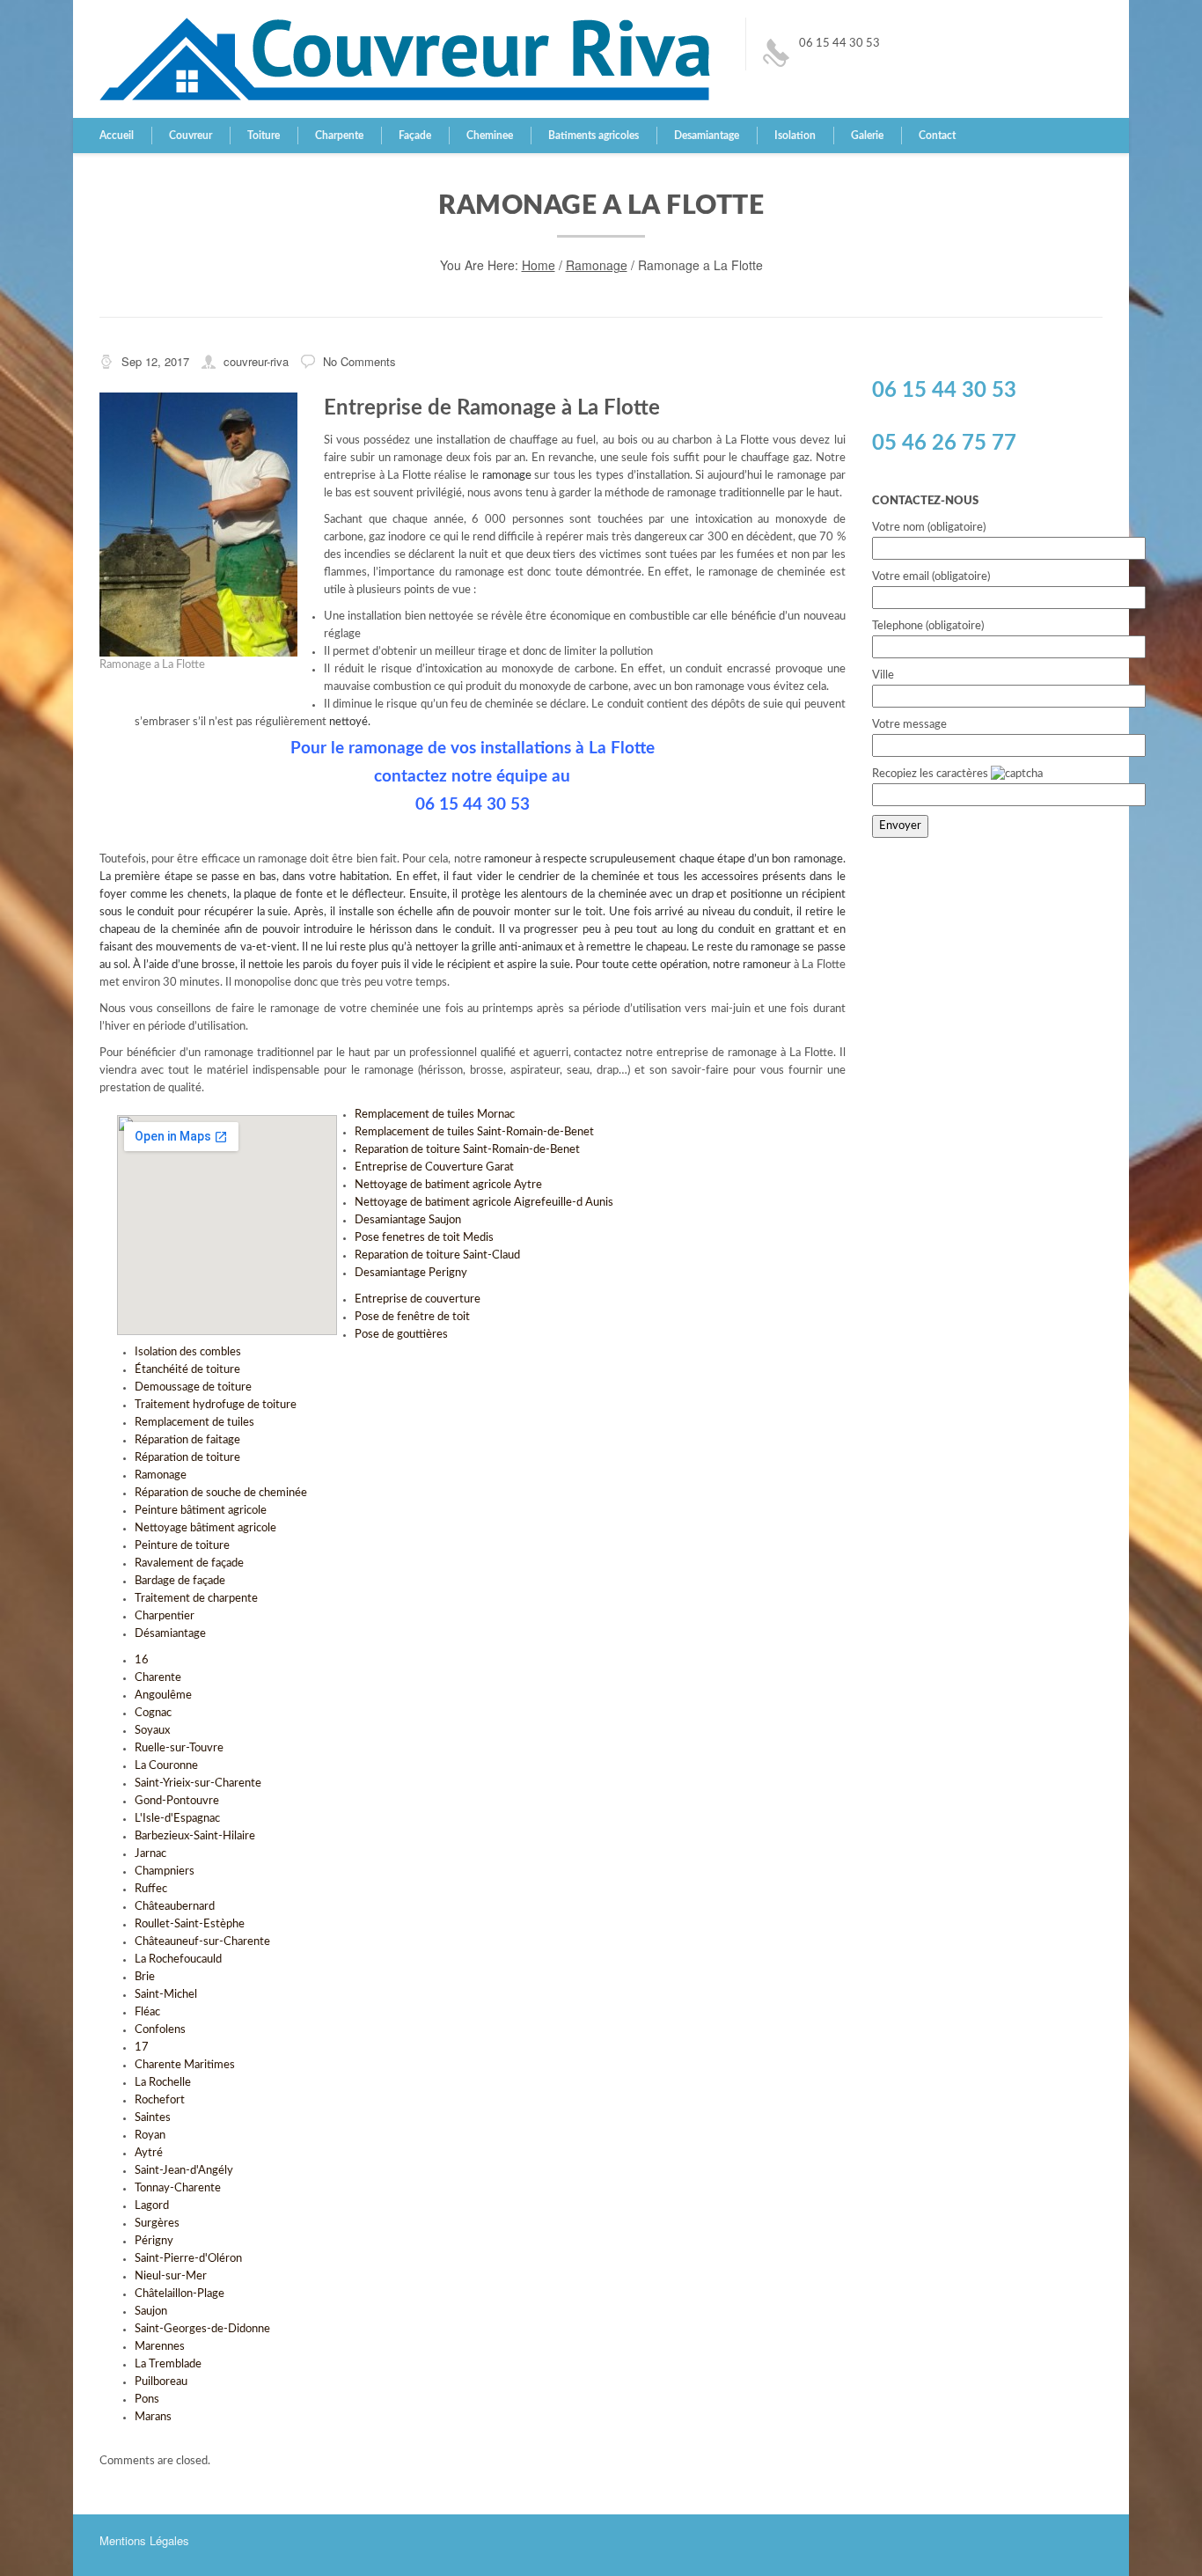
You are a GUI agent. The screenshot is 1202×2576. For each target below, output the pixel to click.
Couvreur (191, 136)
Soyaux (152, 1731)
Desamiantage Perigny (411, 1273)
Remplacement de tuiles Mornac (435, 1115)
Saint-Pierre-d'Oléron (188, 2259)
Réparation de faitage (187, 1440)
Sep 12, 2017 (155, 361)
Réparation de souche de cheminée (221, 1493)
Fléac (147, 2012)
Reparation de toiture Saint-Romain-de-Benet (467, 1150)
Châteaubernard (175, 1907)
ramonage (507, 476)
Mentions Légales (144, 2540)
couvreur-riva (256, 361)
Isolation (795, 136)
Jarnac (150, 1854)
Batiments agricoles (594, 136)
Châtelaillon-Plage (180, 2294)
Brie (145, 1977)
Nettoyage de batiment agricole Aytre (448, 1185)
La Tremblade (168, 2364)
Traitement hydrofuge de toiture (216, 1405)
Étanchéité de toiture (187, 1370)
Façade (415, 136)
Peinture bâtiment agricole (201, 1511)
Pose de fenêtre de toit (412, 1317)
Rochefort (160, 2100)
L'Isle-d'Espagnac (177, 1819)
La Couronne (166, 1766)
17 (142, 2048)
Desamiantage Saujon (408, 1220)
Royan (150, 2136)
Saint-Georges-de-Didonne (202, 2329)
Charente (158, 1678)
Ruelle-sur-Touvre (179, 1748)
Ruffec (151, 1889)
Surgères (157, 2224)
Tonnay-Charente (178, 2188)
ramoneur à (513, 859)
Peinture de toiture (182, 1546)
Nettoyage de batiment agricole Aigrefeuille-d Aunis (484, 1203)
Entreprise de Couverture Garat (434, 1167)
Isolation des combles (188, 1352)
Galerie (867, 136)
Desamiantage (707, 136)
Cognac (153, 1713)
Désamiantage (170, 1634)
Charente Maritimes (185, 2065)
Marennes (160, 2347)
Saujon (151, 2312)
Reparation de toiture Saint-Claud (437, 1255)
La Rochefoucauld (178, 1960)
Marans (153, 2417)
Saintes (153, 2118)
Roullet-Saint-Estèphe (190, 1924)
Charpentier (165, 1616)
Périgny (154, 2241)
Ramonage (597, 265)
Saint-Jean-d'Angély (184, 2171)
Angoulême (163, 1695)
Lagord (152, 2206)
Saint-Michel (166, 1995)
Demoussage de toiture (193, 1387)
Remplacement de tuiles (194, 1423)
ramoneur (767, 965)
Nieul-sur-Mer (171, 2276)
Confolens (160, 2030)
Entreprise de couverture (418, 1299)
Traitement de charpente (196, 1599)
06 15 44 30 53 (839, 44)
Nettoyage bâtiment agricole (205, 1528)
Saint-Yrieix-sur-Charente (198, 1783)
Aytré (149, 2153)
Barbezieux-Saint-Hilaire (195, 1836)
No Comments (359, 361)
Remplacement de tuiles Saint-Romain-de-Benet (474, 1132)
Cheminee (490, 136)
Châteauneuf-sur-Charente (202, 1942)
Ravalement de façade (189, 1563)
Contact (937, 136)
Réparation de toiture (187, 1458)
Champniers (165, 1871)
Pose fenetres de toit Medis (424, 1238)
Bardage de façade (180, 1581)
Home (539, 265)
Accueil (117, 136)
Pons (147, 2400)
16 (142, 1660)
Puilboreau (161, 2382)
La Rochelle (163, 2083)
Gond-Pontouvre (177, 1801)
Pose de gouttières (401, 1335)
